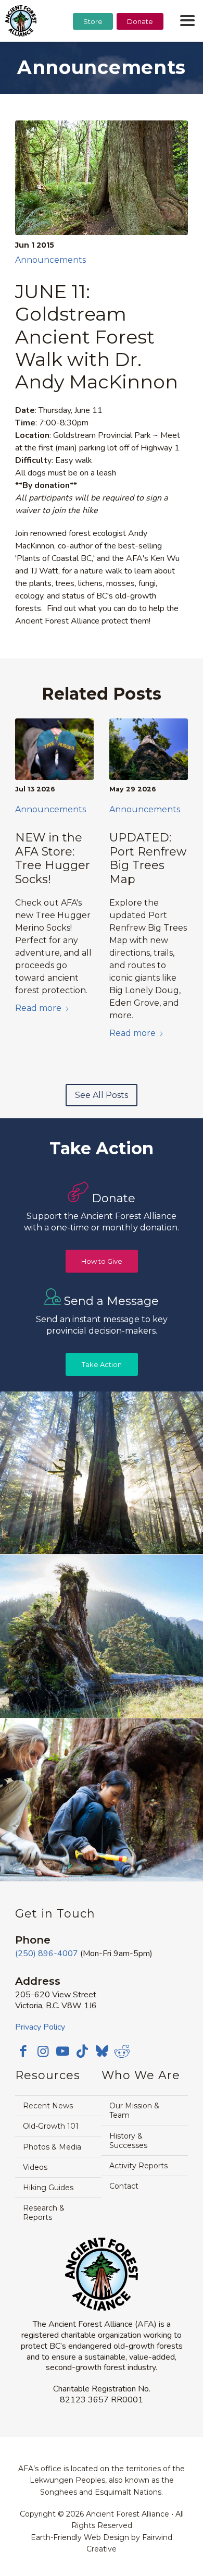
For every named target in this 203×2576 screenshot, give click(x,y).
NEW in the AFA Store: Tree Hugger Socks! (53, 858)
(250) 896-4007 (47, 1954)
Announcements (50, 260)
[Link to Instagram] (43, 2051)
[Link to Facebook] (23, 2051)
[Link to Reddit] (122, 2051)
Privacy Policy (40, 2027)
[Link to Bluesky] (102, 2052)
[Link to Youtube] (62, 2051)
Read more (38, 1008)
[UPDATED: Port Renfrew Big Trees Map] (149, 749)
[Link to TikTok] (82, 2051)
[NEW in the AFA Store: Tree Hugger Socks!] (54, 749)
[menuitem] (93, 47)
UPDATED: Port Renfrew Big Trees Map (148, 858)
